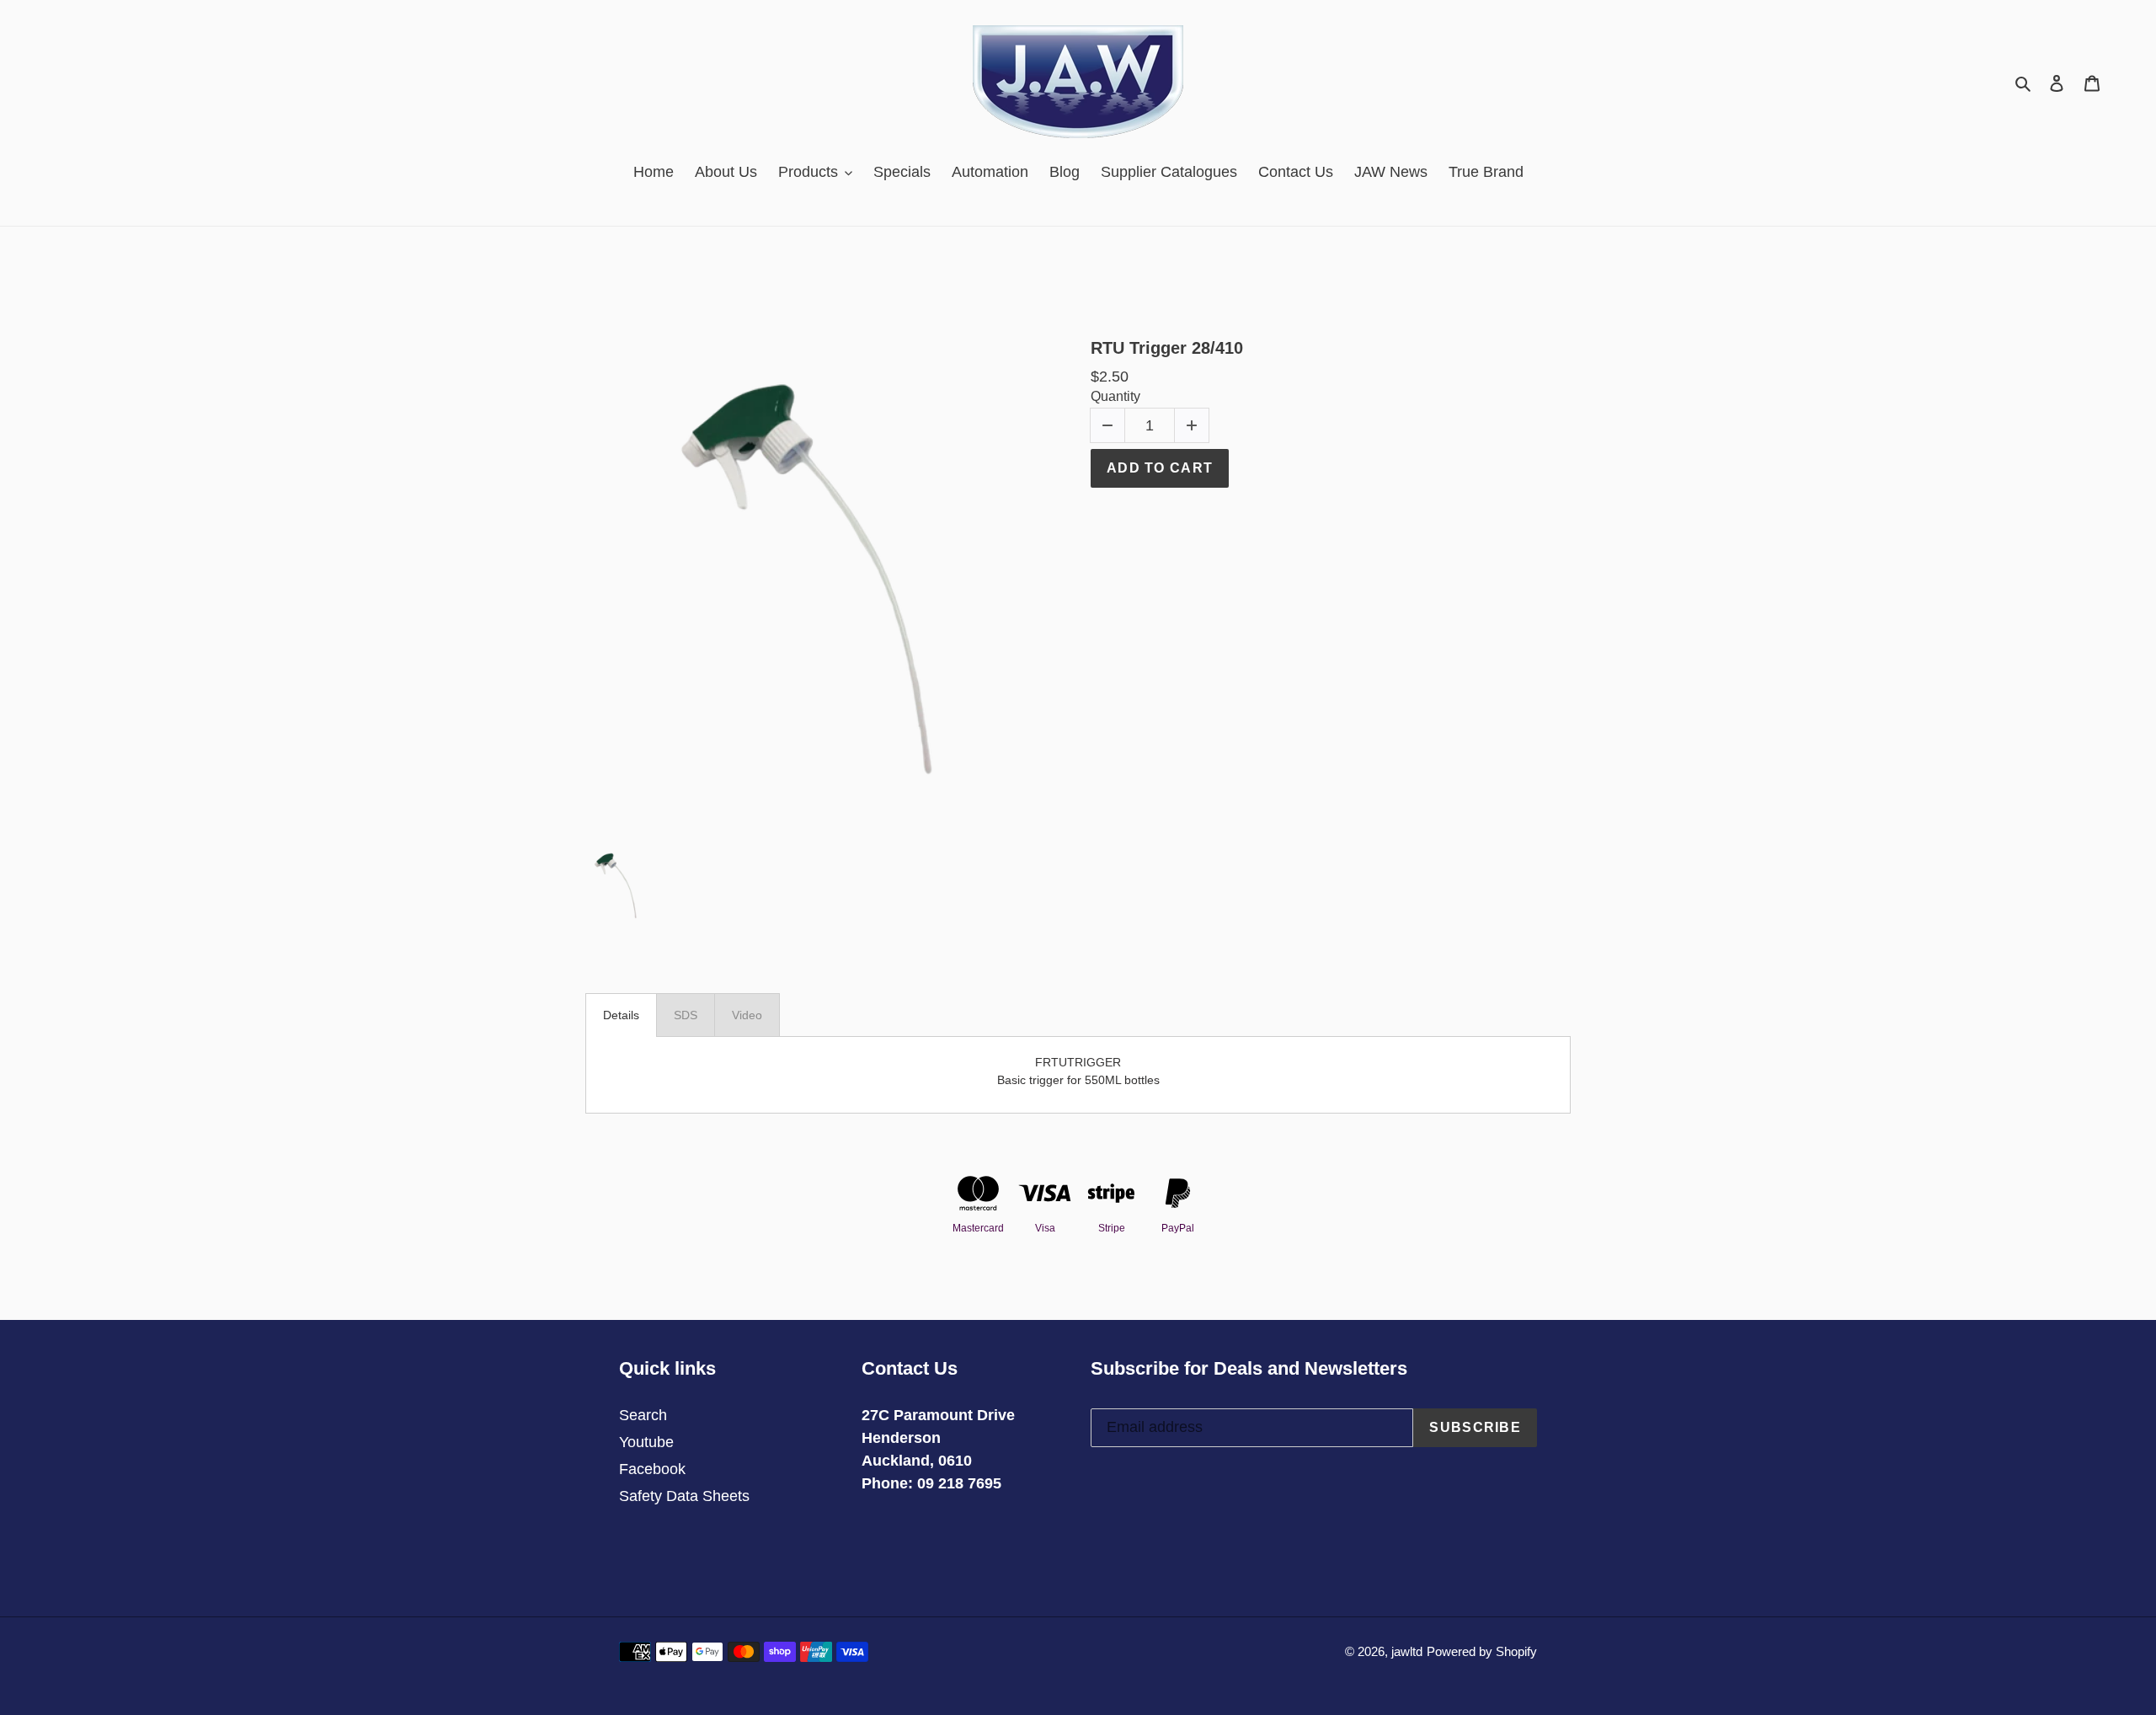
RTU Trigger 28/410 (1167, 348)
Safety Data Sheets (684, 1496)
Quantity (1115, 396)
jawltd (1407, 1651)
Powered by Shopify (1482, 1651)
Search (643, 1415)
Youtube (646, 1442)
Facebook (652, 1469)
